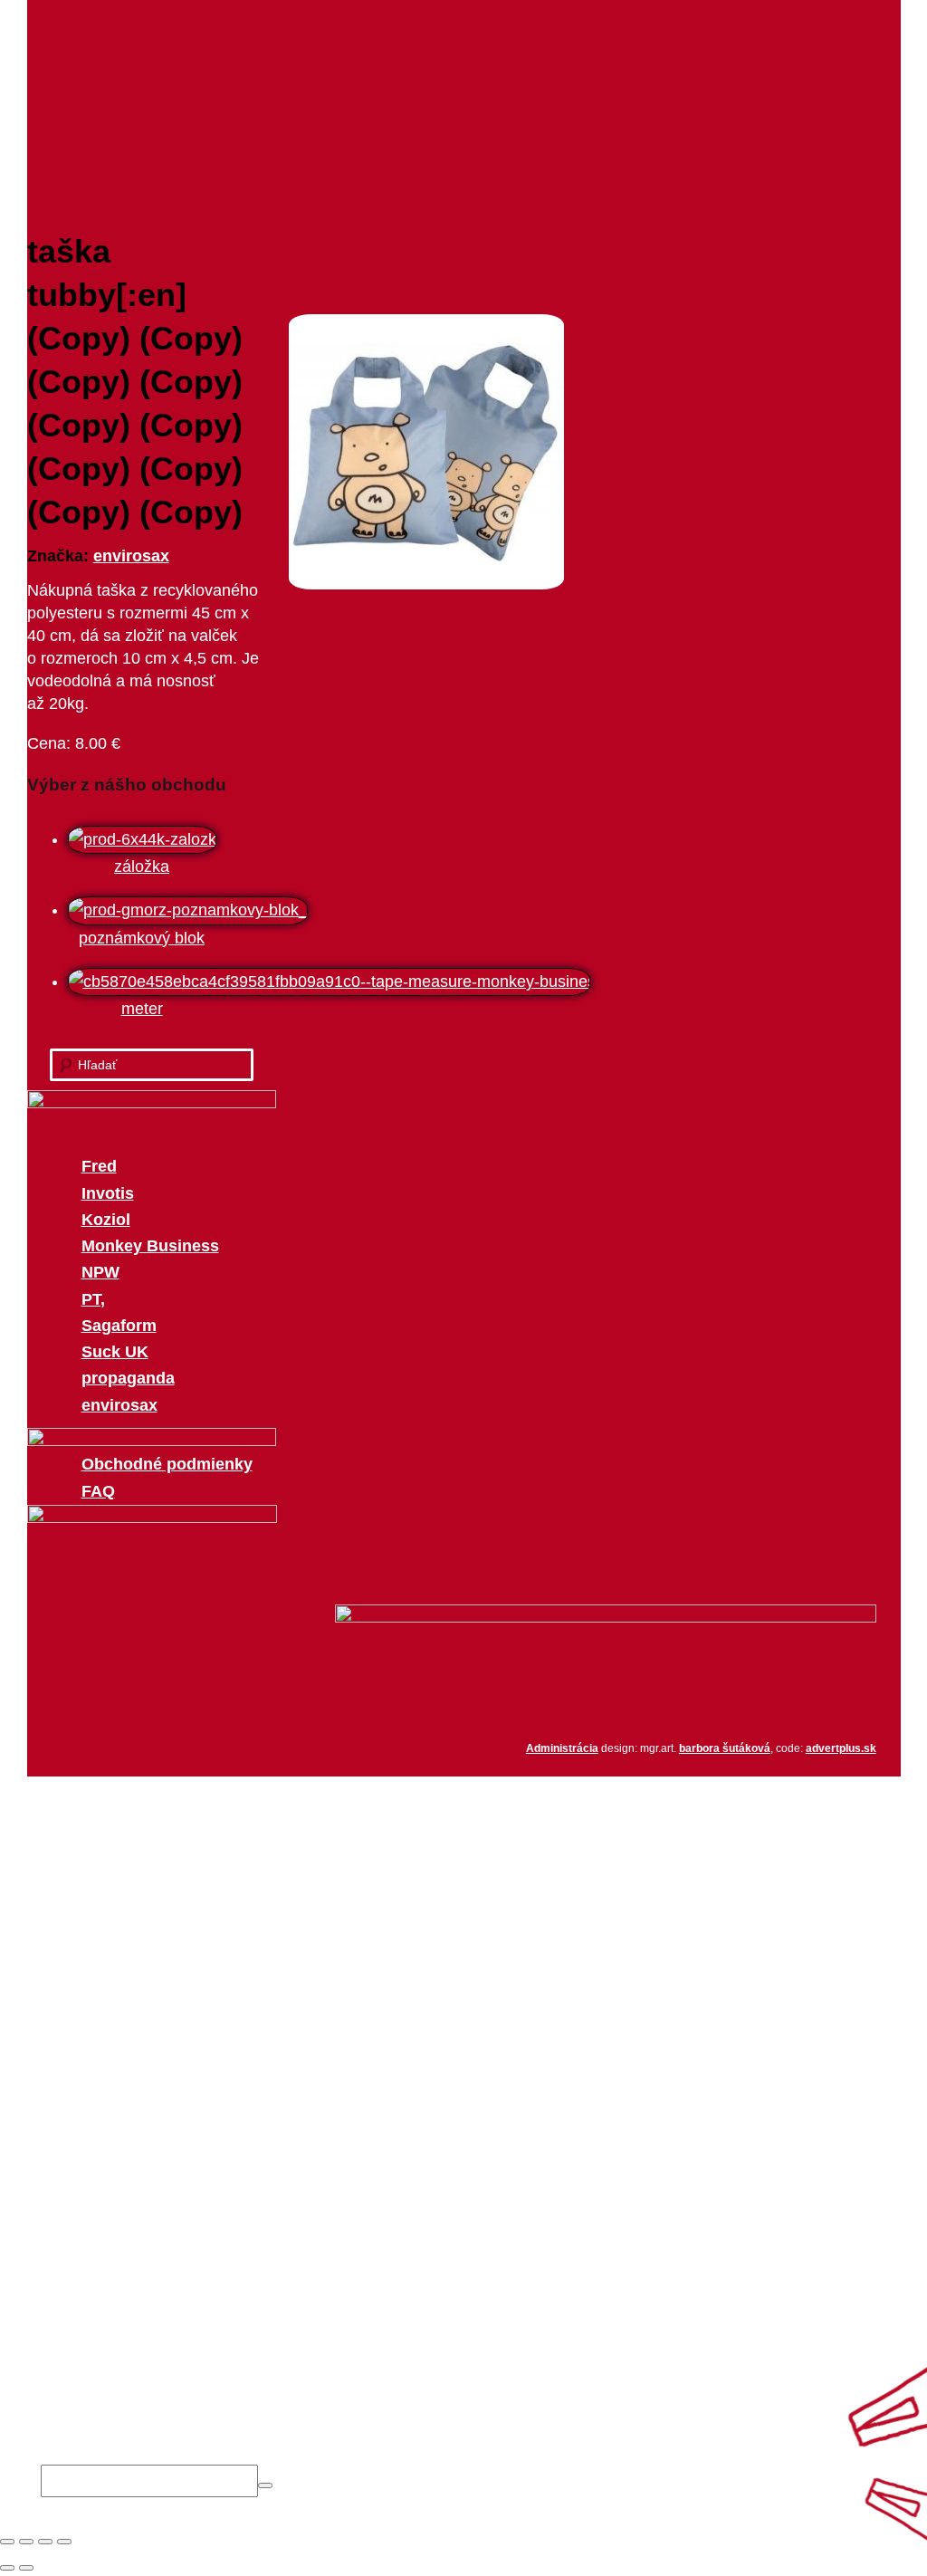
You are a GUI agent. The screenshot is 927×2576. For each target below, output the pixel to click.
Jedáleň (110, 2239)
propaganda (128, 1378)
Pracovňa (116, 2265)
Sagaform (119, 1326)
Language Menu (100, 2371)
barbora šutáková (725, 1748)
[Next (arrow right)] (26, 2568)
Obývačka (118, 2187)
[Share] (26, 2542)
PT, (93, 1299)
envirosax (131, 556)
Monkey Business (150, 1246)
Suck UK (115, 1352)
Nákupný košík (94, 1815)
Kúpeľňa (112, 2293)
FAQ (98, 1491)
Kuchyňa (113, 2213)
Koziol (106, 1220)
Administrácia (562, 1748)
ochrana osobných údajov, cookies (165, 2425)
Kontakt (689, 55)
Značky (555, 55)
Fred (99, 1166)
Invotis (108, 1193)
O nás (336, 55)
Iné (93, 2319)
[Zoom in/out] (64, 2542)
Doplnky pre (84, 2159)
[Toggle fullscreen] (45, 2542)
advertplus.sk (841, 1748)
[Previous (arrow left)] (7, 2568)
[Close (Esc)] (7, 2542)
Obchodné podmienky (167, 1464)
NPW (100, 1272)
